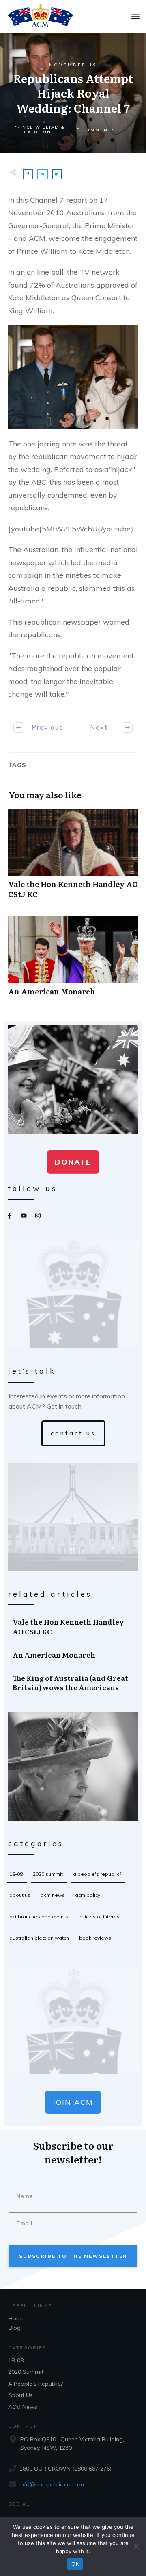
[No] (136, 2546)
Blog (15, 2328)
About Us (20, 1895)
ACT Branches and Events (39, 1917)
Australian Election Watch (39, 1938)
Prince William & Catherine (39, 130)
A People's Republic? (97, 1874)
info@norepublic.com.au (52, 2484)
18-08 (16, 1874)
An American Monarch (73, 960)
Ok (75, 2564)
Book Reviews (95, 1938)
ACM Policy (88, 1895)
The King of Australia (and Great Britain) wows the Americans (73, 1683)
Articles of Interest (100, 1917)
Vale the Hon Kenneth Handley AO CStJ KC (73, 858)
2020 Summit (48, 1874)
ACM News (53, 1895)
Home (17, 2318)
